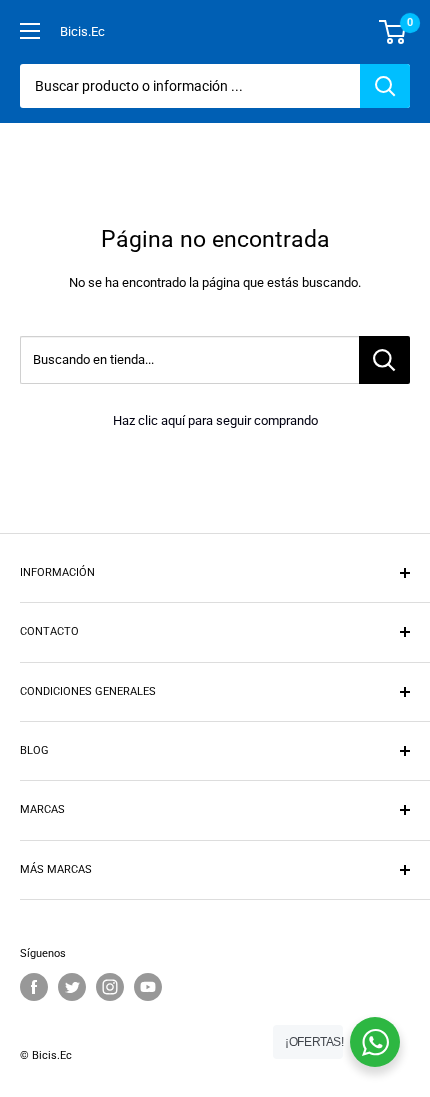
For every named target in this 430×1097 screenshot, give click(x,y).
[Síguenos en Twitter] (72, 987)
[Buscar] (385, 86)
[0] (393, 32)
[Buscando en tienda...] (384, 360)
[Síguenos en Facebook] (34, 987)
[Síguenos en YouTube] (148, 987)
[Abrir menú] (30, 31)
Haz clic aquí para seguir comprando (215, 420)
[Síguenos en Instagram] (110, 987)
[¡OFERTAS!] (375, 1042)
